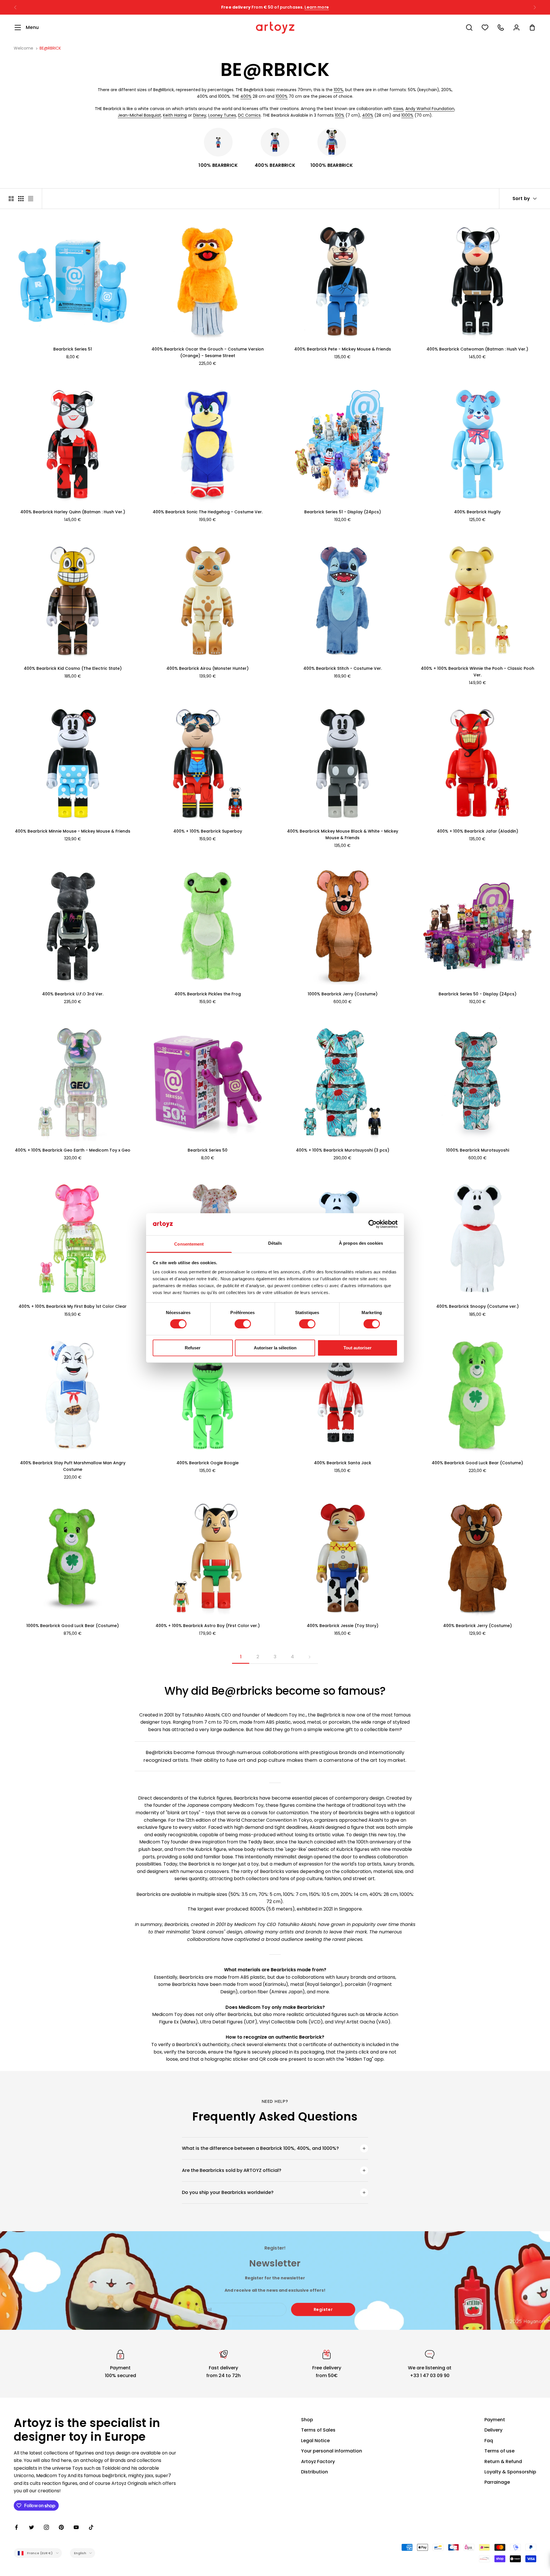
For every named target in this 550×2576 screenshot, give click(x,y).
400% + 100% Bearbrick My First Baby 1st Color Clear (73, 1306)
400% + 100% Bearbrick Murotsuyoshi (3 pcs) (343, 1150)
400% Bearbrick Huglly (477, 512)
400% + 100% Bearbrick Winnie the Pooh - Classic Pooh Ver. (478, 672)
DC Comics (249, 115)
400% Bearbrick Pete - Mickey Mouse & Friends (343, 349)
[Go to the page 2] (309, 1657)
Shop (307, 2420)
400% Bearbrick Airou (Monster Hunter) (208, 668)
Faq (489, 2441)
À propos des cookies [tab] (361, 1243)
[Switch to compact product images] (31, 199)
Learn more (317, 7)
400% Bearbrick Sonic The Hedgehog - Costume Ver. (208, 512)
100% (338, 90)
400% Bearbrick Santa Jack (343, 1463)
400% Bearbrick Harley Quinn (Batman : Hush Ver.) (73, 512)
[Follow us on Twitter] (32, 2527)
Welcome (23, 48)
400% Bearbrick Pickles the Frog (208, 994)
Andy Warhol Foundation (430, 109)
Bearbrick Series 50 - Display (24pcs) (478, 994)
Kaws (398, 109)
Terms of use (499, 2451)
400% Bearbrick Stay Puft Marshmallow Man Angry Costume (73, 1466)
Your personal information (332, 2451)
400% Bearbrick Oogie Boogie (208, 1463)
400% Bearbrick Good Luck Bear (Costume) (477, 1463)
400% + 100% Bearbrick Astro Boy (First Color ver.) (208, 1626)
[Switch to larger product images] (11, 199)
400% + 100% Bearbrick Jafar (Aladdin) (478, 831)
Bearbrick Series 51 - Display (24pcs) (343, 512)
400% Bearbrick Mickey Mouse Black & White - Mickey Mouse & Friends (343, 834)
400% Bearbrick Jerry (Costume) (478, 1626)
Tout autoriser (357, 1348)
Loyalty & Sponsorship (510, 2472)
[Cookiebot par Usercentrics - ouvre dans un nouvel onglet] (373, 1224)
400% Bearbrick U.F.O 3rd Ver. (73, 994)
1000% (282, 96)
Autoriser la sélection (275, 1348)
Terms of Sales (318, 2430)
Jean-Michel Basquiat (139, 115)
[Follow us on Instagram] (46, 2527)
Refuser (193, 1348)
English (80, 2553)
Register (323, 2309)
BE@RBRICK (50, 48)
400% (246, 96)
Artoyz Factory (318, 2462)
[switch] (243, 1324)
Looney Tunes (222, 115)
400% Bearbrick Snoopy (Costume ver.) (478, 1306)
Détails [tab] (275, 1243)
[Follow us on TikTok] (91, 2527)
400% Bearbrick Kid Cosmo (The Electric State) (73, 668)
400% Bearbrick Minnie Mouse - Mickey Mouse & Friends (73, 831)
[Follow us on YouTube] (76, 2527)
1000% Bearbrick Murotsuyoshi (478, 1150)
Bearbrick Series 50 (208, 1150)
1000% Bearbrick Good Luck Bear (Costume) (73, 1626)
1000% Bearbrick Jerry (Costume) (343, 994)
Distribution (315, 2472)
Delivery (493, 2430)
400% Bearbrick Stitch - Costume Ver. (343, 668)
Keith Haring (175, 115)
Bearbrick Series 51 (73, 349)
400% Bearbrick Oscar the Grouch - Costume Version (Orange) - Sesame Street (208, 352)
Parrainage (497, 2482)
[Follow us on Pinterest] (61, 2527)
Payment (495, 2420)
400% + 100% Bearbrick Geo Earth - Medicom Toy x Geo (73, 1150)
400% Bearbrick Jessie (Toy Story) (343, 1626)
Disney (200, 115)
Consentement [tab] (189, 1244)
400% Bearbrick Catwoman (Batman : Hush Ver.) (477, 349)
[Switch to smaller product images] (21, 199)
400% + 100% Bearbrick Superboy (208, 831)
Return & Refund (503, 2462)
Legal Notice (315, 2441)
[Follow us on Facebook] (17, 2527)
